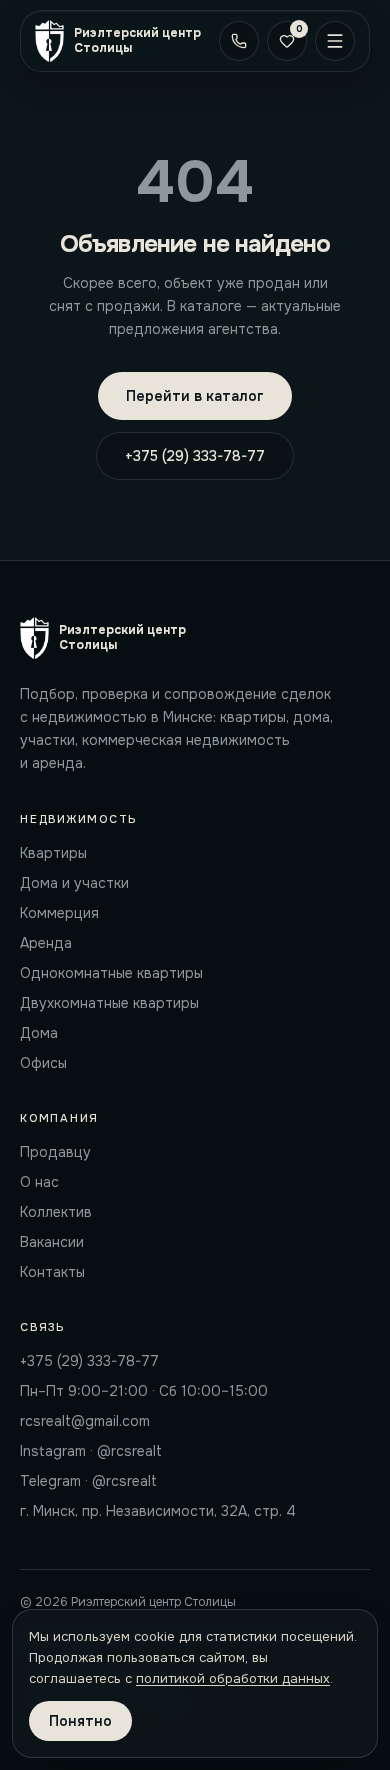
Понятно (80, 1721)
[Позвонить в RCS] (239, 41)
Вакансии (52, 1242)
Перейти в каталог (195, 396)
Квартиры (53, 853)
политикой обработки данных (233, 1678)
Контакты (52, 1272)
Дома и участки (74, 883)
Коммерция (59, 913)
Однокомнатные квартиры (111, 973)
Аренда (46, 943)
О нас (39, 1182)
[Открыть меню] (335, 41)
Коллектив (56, 1212)
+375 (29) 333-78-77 (195, 456)
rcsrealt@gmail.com (85, 1421)
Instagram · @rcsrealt (91, 1451)
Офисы (43, 1063)
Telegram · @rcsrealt (88, 1481)
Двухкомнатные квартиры (109, 1003)
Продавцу (55, 1152)
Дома (39, 1033)
